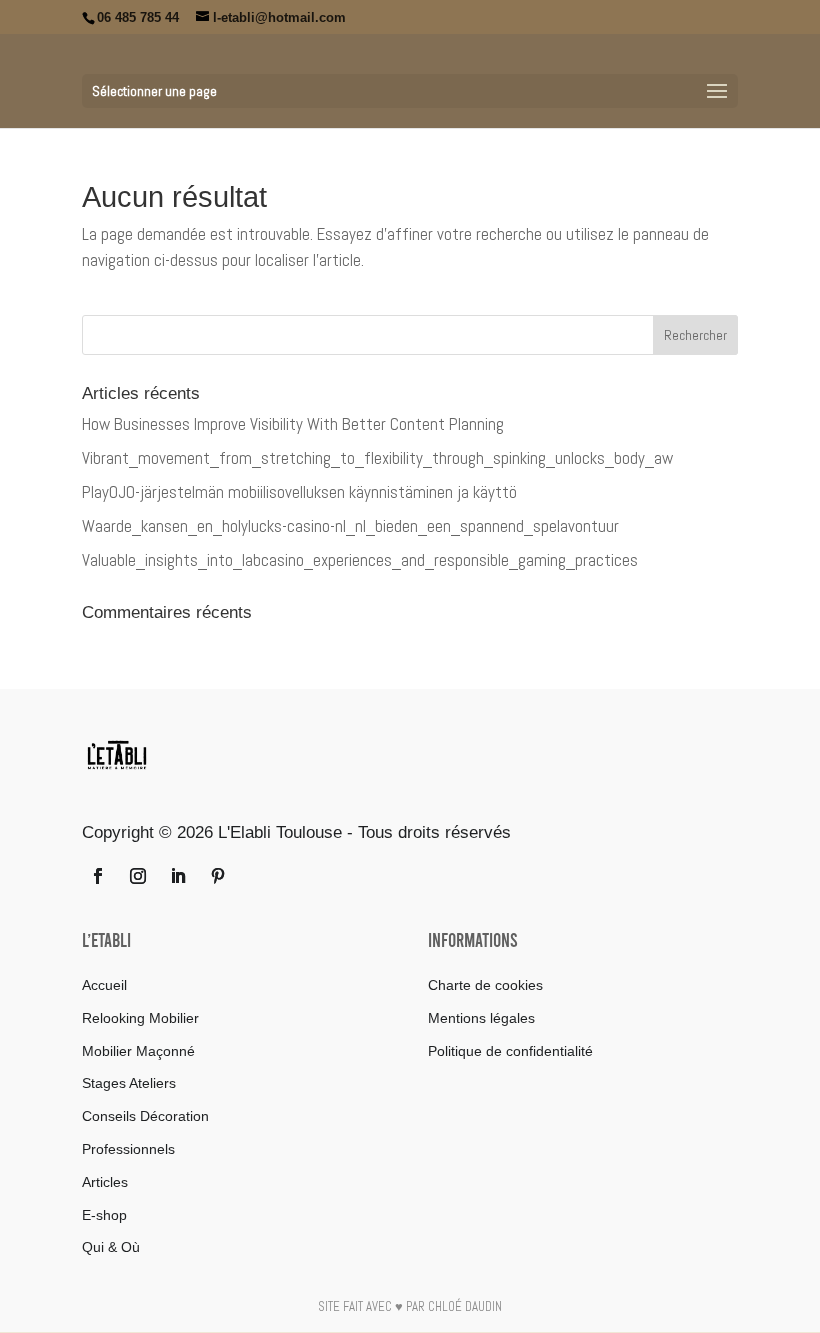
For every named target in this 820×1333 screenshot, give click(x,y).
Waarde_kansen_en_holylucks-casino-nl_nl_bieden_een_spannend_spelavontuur (350, 526)
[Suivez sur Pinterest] (218, 876)
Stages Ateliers (129, 1083)
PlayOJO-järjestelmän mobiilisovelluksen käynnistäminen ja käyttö (299, 492)
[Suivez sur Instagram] (138, 876)
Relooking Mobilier (140, 1018)
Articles (105, 1182)
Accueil (104, 985)
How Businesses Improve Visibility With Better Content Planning (293, 424)
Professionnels (128, 1149)
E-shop (104, 1215)
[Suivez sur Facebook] (98, 876)
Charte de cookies (485, 985)
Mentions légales (481, 1018)
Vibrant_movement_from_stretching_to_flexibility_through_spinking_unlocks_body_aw (377, 458)
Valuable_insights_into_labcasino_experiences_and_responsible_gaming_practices (360, 560)
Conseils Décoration (145, 1116)
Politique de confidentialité (510, 1051)
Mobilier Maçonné (138, 1051)
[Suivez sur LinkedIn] (178, 876)
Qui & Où (111, 1247)
